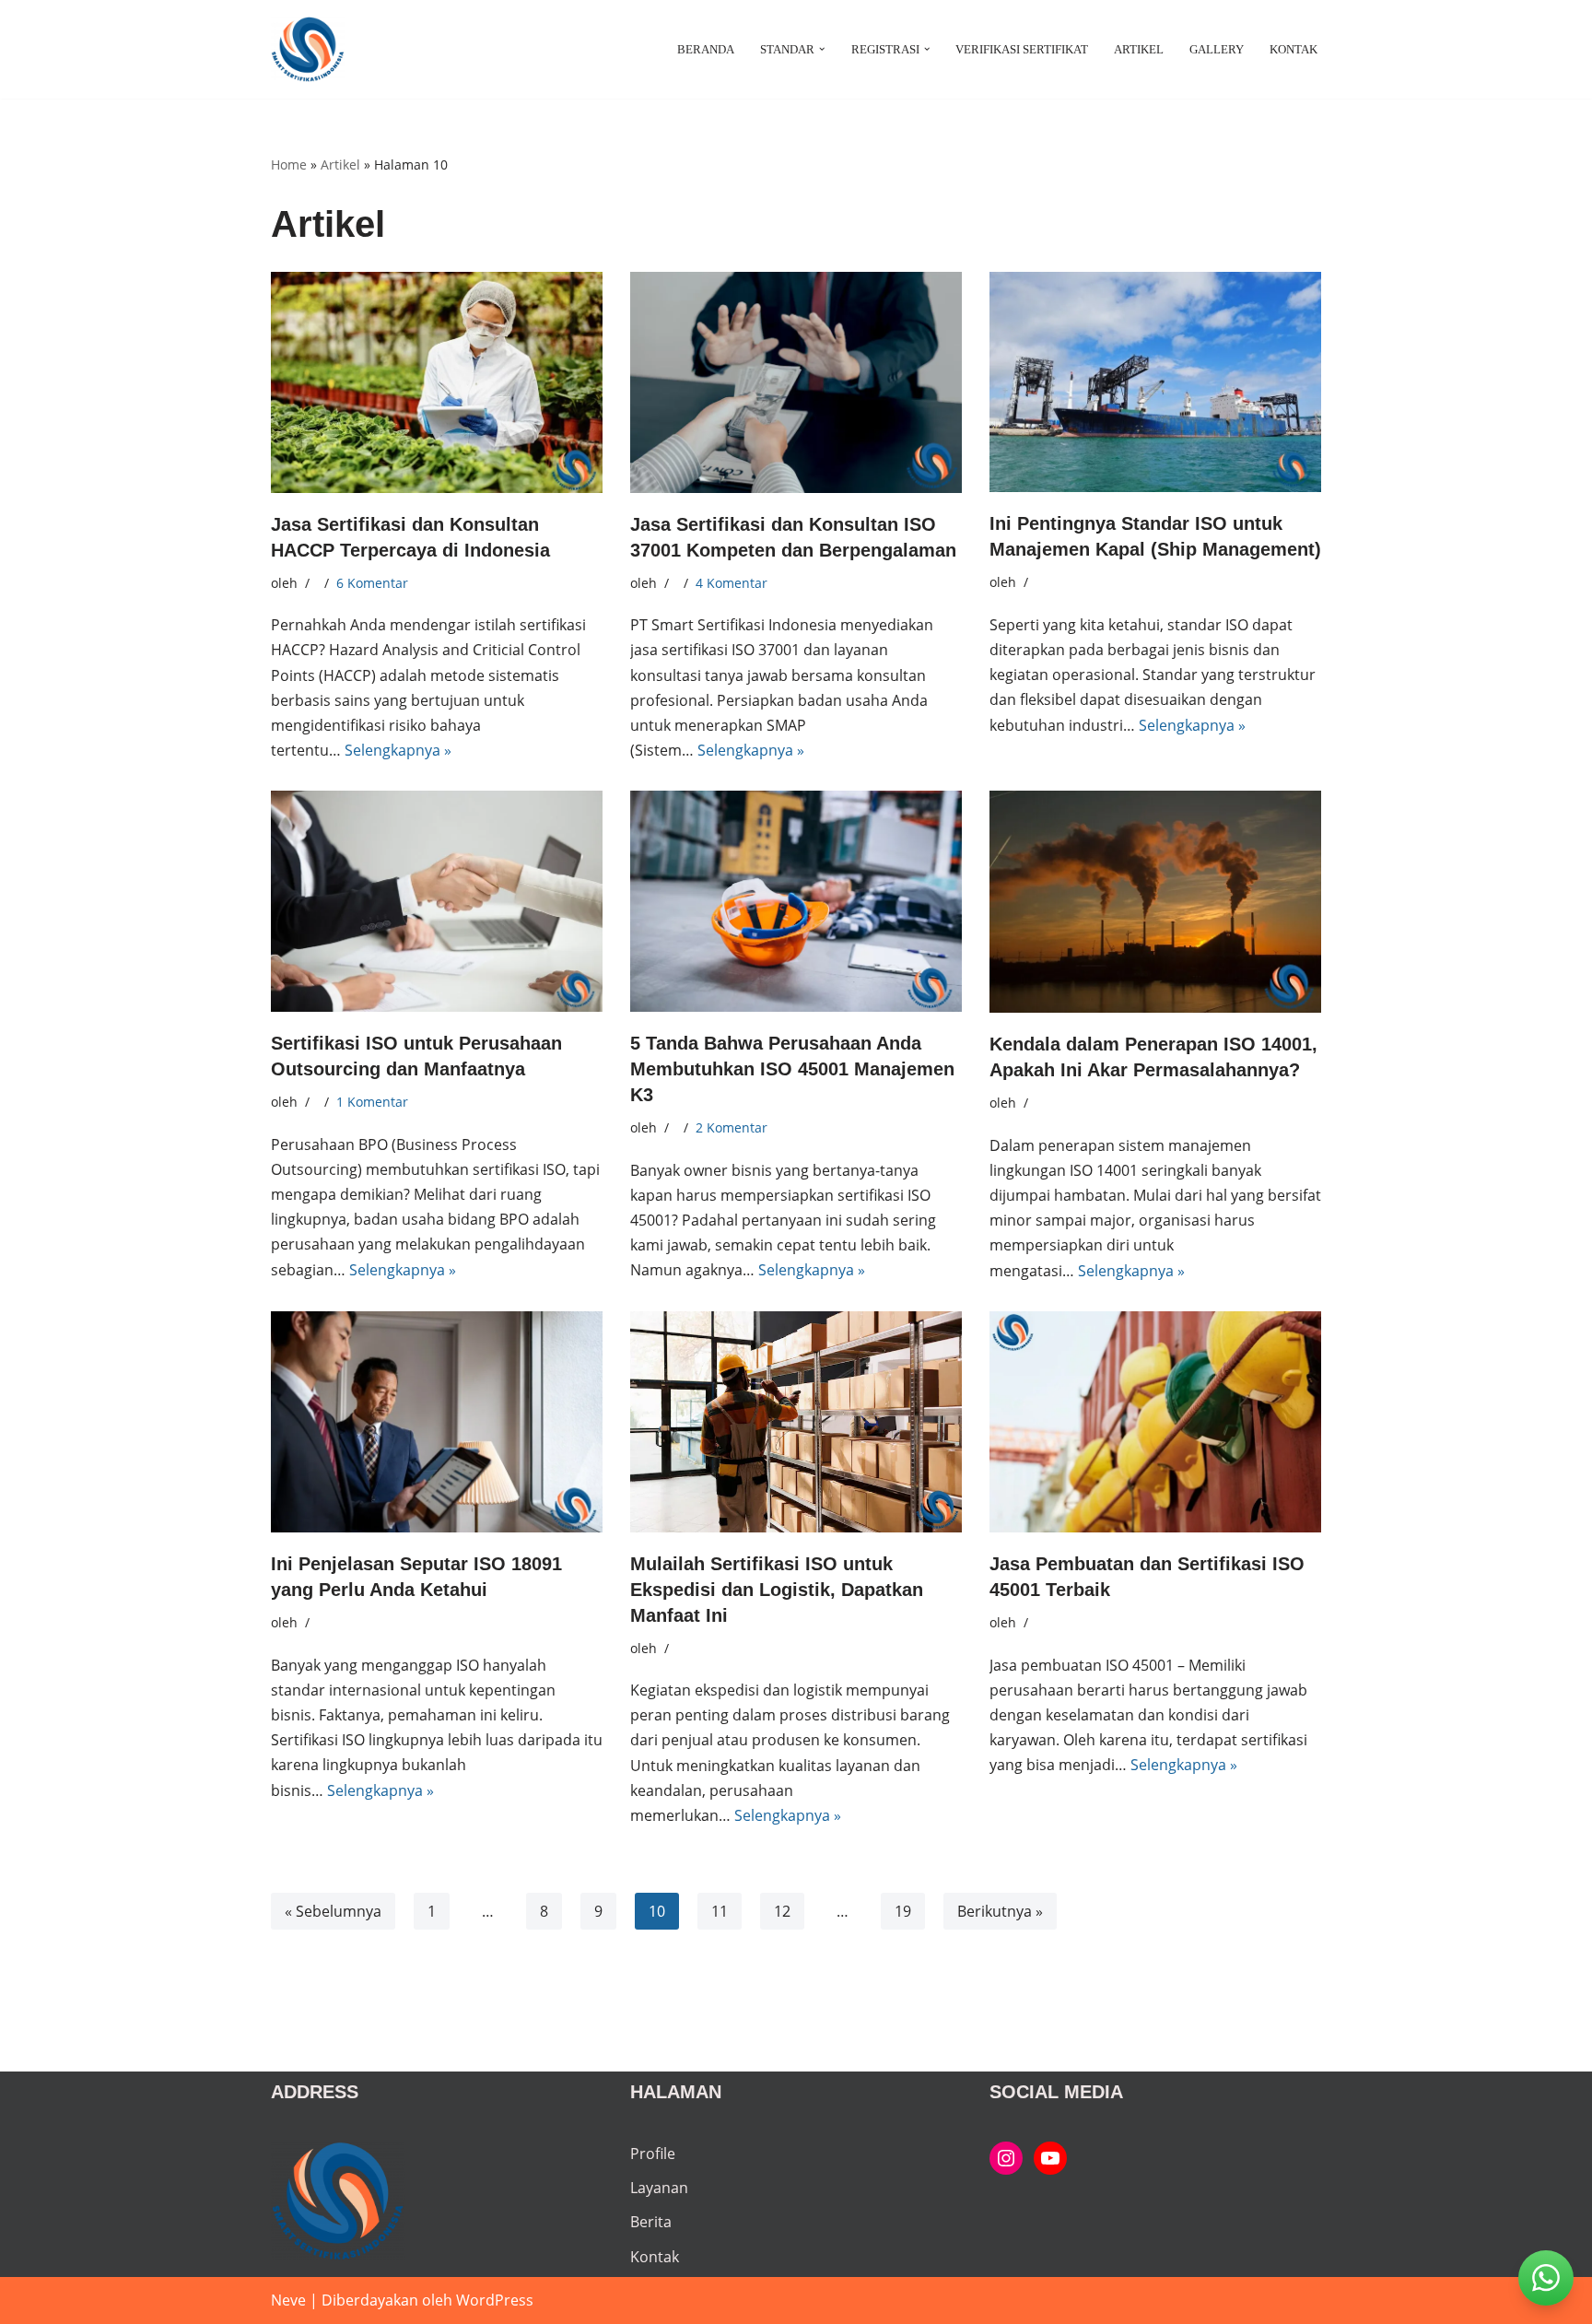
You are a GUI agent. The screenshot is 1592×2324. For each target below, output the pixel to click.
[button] (822, 49)
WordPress (495, 2300)
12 (782, 1911)
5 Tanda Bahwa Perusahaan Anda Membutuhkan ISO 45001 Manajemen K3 (792, 1069)
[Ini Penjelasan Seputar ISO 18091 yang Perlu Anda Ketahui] (437, 1422)
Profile (653, 2154)
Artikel (1139, 50)
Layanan (659, 2188)
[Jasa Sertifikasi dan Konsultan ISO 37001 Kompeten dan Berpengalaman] (796, 382)
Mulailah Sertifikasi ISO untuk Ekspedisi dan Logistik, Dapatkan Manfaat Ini (777, 1590)
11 (720, 1911)
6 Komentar (372, 583)
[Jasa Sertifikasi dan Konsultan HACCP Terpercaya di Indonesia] (437, 382)
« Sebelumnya (333, 1911)
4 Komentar (732, 583)
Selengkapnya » (398, 750)
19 (903, 1911)
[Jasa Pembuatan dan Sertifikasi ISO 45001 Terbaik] (1155, 1422)
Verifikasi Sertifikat (1022, 50)
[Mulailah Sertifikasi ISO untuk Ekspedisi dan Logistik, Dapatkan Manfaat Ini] (796, 1422)
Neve (288, 2300)
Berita (651, 2222)
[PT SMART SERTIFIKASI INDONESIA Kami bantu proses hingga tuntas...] (308, 49)
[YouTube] (1050, 2158)
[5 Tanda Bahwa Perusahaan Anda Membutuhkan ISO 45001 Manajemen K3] (796, 901)
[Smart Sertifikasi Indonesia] (1006, 2158)
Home (289, 164)
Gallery (1217, 50)
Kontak (1293, 50)
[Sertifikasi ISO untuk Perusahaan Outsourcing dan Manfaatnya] (437, 901)
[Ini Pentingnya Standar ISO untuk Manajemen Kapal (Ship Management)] (1155, 382)
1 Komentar (372, 1102)
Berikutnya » (1000, 1911)
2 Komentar (732, 1127)
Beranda (706, 50)
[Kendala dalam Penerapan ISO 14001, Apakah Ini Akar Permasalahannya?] (1155, 902)
